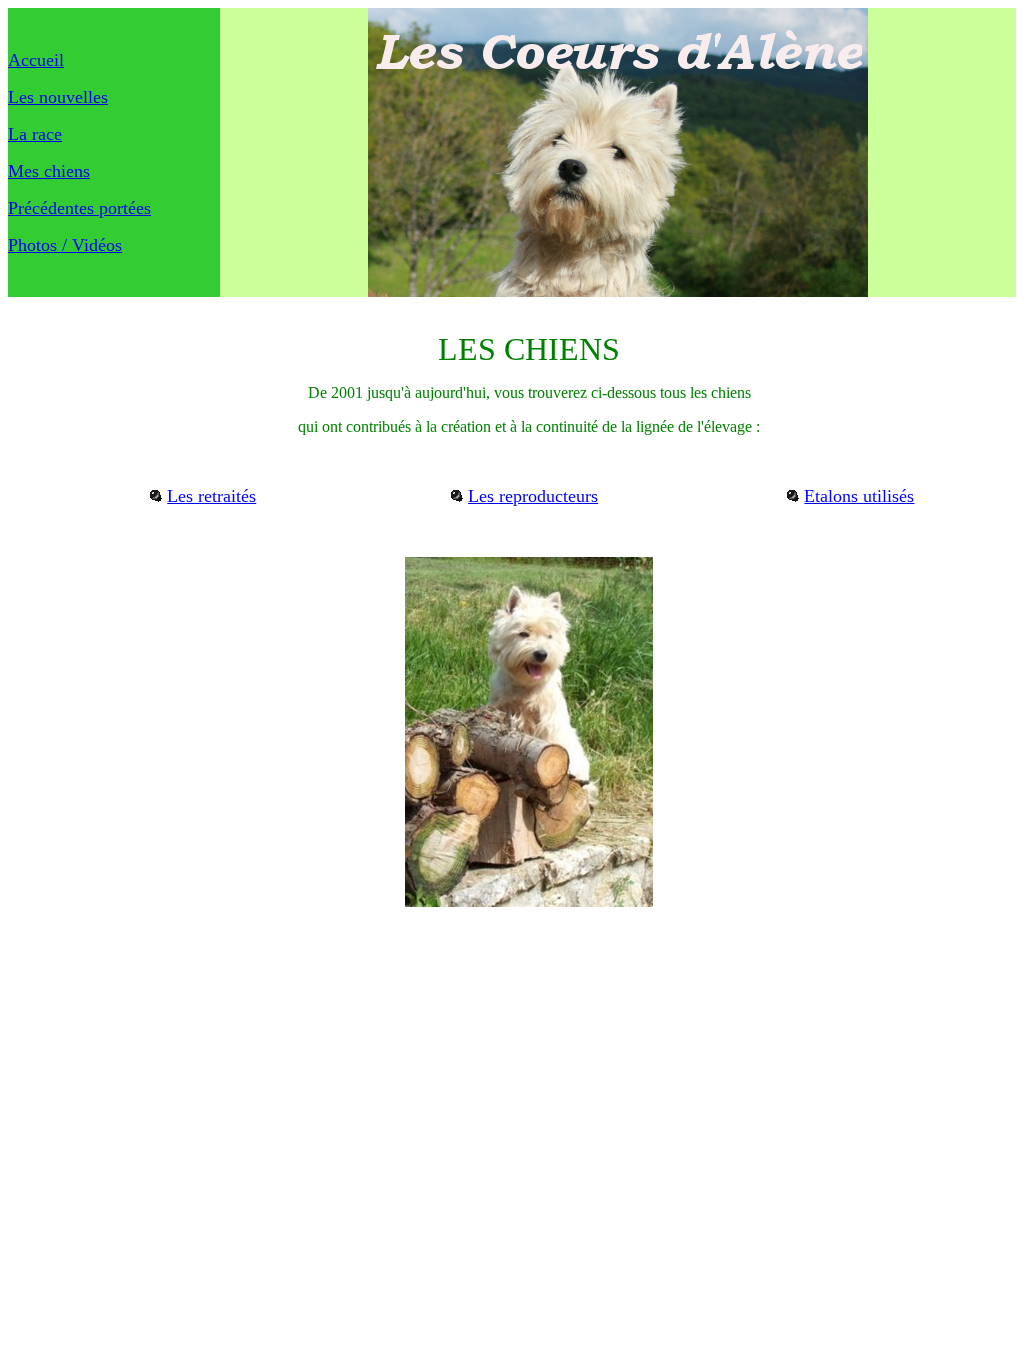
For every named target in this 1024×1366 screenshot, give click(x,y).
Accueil (36, 60)
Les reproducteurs (533, 496)
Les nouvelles (58, 97)
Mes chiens (49, 171)
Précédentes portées (79, 208)
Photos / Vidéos (65, 245)
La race (35, 134)
